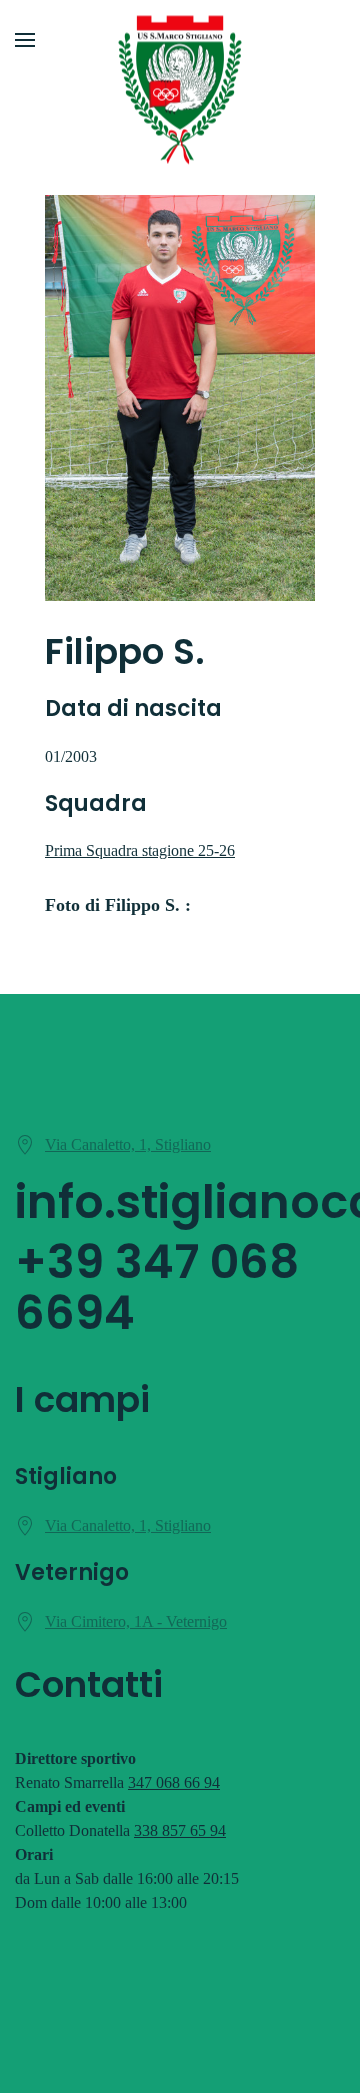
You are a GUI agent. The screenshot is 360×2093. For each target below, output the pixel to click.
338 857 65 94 (180, 1830)
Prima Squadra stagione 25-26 (140, 850)
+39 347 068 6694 (157, 1287)
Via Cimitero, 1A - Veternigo (136, 1621)
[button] (25, 40)
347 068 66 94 (174, 1782)
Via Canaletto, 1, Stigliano (128, 1144)
